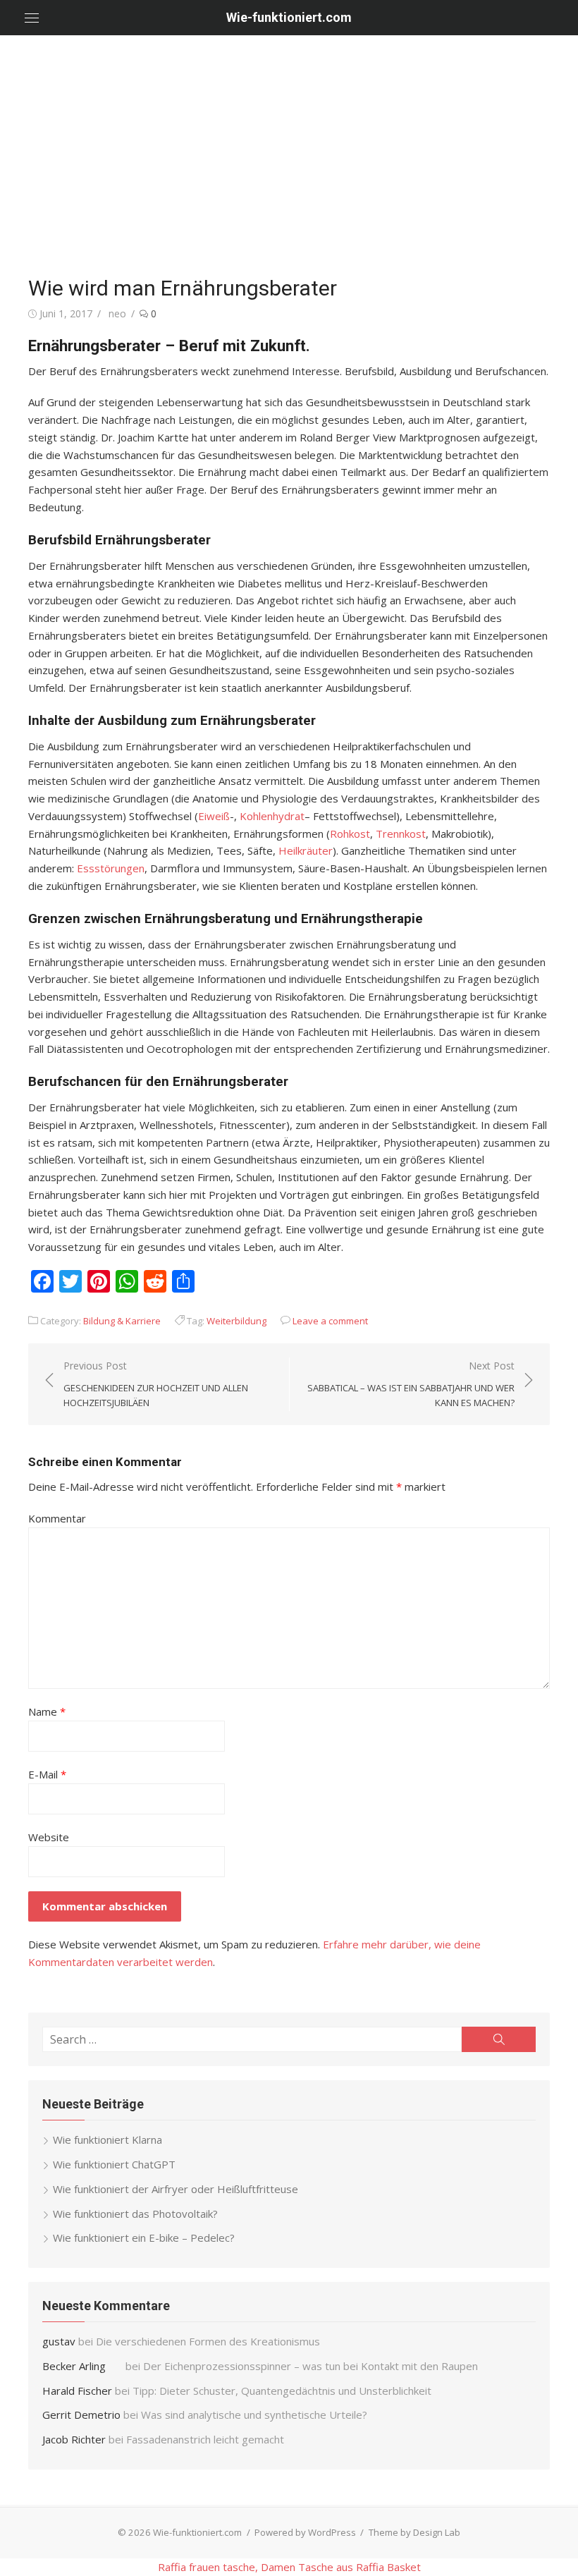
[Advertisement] (289, 155)
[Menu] (32, 18)
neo (117, 313)
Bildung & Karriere (122, 1321)
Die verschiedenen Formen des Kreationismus (208, 2341)
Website (49, 1837)
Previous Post (156, 1384)
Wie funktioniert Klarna (107, 2139)
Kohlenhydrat (272, 816)
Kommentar (57, 1518)
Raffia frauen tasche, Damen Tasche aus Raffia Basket (289, 2567)
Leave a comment (330, 1321)
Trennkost (401, 834)
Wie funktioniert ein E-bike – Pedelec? (144, 2238)
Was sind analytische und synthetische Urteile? (254, 2415)
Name (47, 1711)
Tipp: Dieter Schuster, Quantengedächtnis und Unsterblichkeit (282, 2391)
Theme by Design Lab (414, 2532)
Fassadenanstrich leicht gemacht (205, 2439)
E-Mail (47, 1774)
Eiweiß (214, 816)
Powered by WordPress (305, 2532)
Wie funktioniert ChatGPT (114, 2164)
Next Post (411, 1384)
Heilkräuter (306, 850)
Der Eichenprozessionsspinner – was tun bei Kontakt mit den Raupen (312, 2366)
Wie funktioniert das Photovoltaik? (135, 2214)
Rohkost (350, 834)
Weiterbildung (236, 1321)
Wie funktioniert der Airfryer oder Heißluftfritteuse (176, 2189)
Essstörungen (111, 868)
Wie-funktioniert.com (289, 17)
